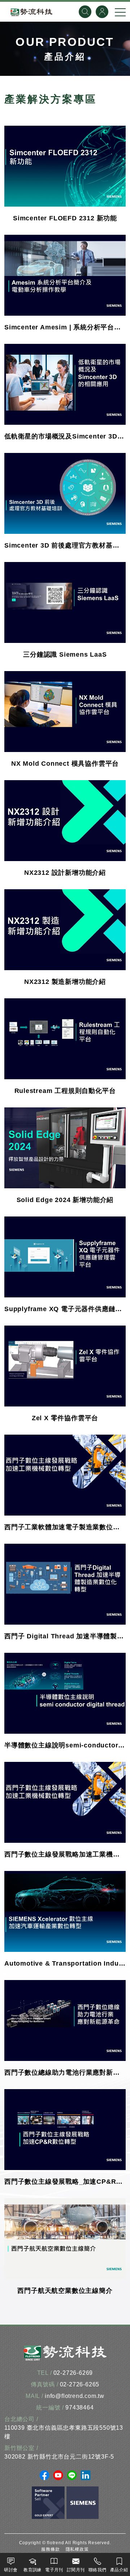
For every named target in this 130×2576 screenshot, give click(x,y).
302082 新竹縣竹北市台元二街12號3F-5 (59, 2457)
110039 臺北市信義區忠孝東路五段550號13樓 (64, 2432)
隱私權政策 (77, 2549)
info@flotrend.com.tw (75, 2396)
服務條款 (50, 2549)
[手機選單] (120, 12)
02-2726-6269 (73, 2373)
